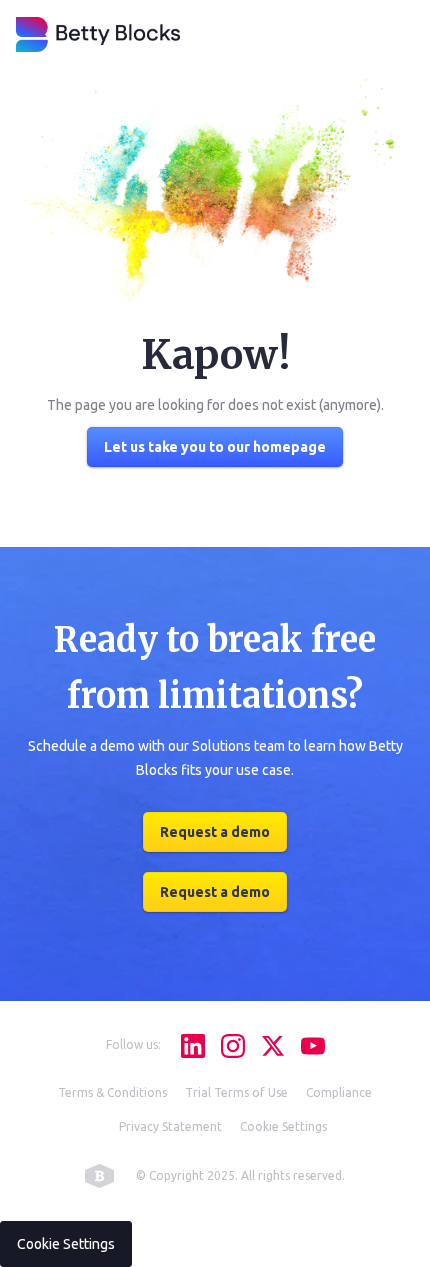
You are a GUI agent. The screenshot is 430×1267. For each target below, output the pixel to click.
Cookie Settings (283, 1126)
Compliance (339, 1092)
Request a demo (239, 1227)
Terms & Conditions (112, 1092)
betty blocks (99, 1176)
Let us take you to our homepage (215, 447)
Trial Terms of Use (236, 1092)
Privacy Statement (170, 1126)
